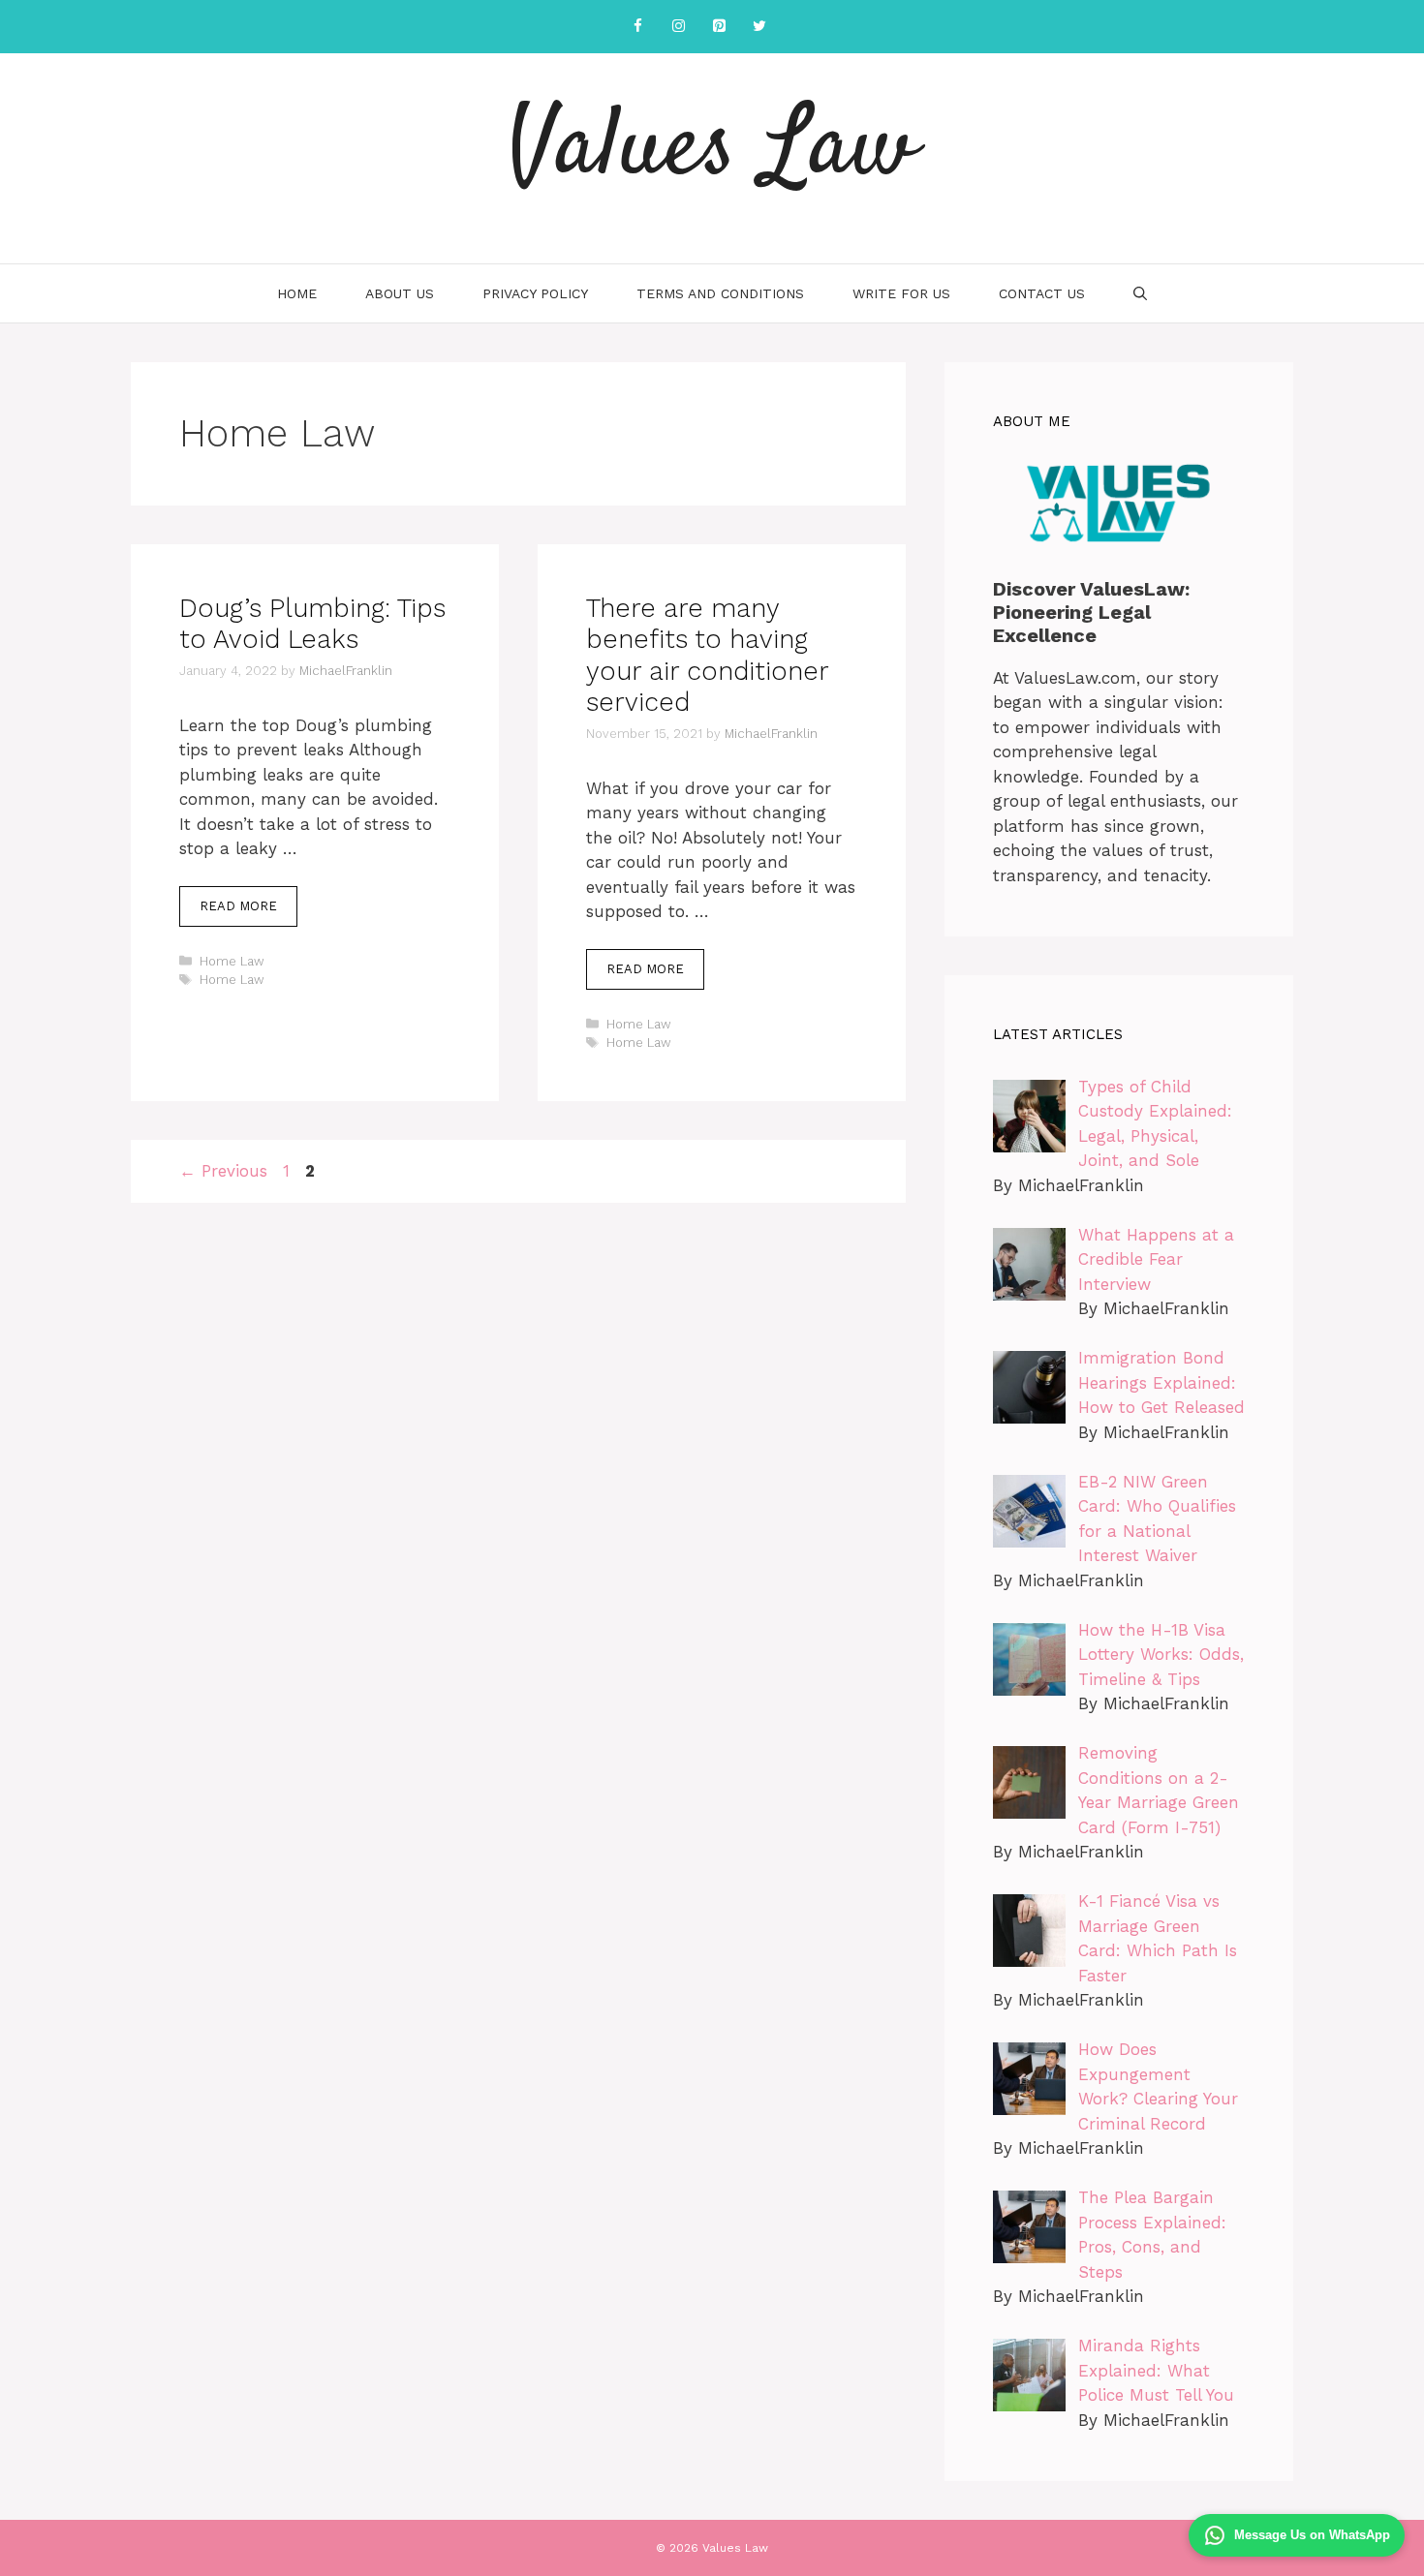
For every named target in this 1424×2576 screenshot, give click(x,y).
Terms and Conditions (720, 293)
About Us (400, 293)
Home (297, 293)
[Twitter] (759, 27)
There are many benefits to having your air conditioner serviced (707, 655)
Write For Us (901, 293)
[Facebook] (637, 27)
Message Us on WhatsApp (1312, 2535)
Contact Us (1042, 293)
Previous (223, 1171)
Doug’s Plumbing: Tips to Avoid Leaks (312, 624)
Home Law (232, 961)
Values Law (712, 150)
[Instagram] (678, 27)
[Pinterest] (719, 27)
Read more (238, 906)
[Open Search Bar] (1140, 293)
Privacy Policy (535, 293)
